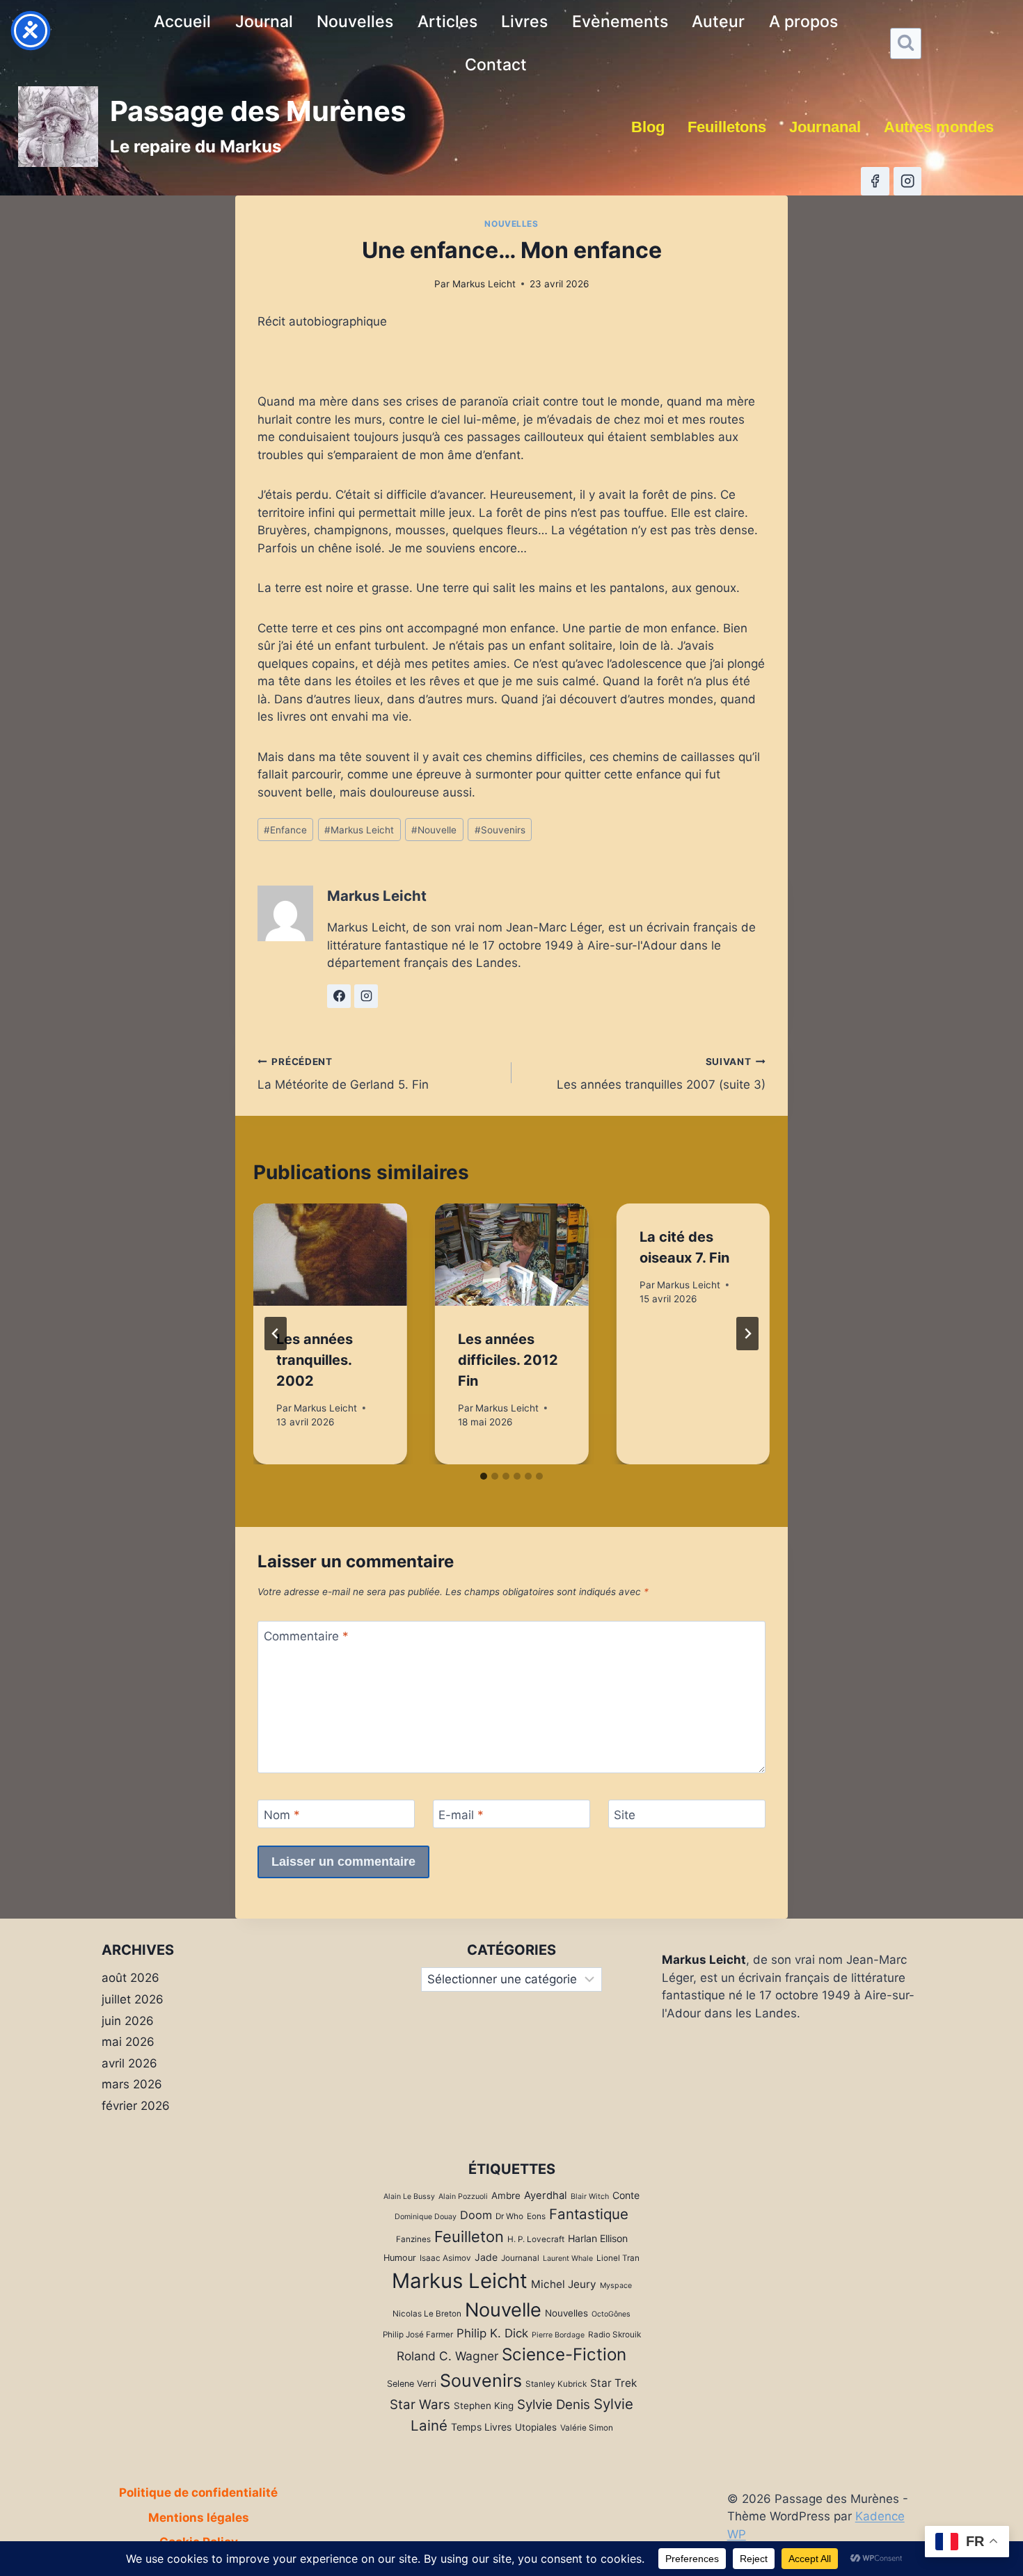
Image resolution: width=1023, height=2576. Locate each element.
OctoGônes (611, 2314)
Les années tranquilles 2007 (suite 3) (661, 1074)
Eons (536, 2216)
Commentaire (306, 1636)
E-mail (461, 1815)
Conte (626, 2195)
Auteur (718, 22)
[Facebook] (875, 181)
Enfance (285, 830)
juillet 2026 (133, 1999)
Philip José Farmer (418, 2335)
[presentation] (330, 1255)
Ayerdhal (546, 2195)
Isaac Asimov (445, 2258)
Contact (496, 65)
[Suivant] (747, 1334)
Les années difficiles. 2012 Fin (508, 1360)
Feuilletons (727, 127)
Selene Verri (412, 2384)
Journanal (825, 127)
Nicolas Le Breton (427, 2314)
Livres (524, 22)
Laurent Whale (568, 2258)
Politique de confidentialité (198, 2493)
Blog (648, 127)
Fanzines (413, 2239)
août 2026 (130, 1978)
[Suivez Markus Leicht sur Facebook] (339, 996)
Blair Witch (590, 2197)
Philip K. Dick (492, 2333)
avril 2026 (129, 2063)
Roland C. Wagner (447, 2356)
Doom (476, 2215)
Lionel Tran (618, 2258)
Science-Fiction (564, 2354)
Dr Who (509, 2216)
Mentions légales (199, 2518)
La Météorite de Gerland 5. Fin (343, 1074)
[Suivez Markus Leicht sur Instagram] (366, 996)
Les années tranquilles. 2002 (315, 1360)
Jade (486, 2257)
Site (625, 1815)
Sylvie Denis (554, 2405)
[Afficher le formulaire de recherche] (906, 43)
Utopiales (536, 2427)
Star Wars (420, 2405)
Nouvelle (434, 830)
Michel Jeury (564, 2284)
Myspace (616, 2286)
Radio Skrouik (614, 2335)
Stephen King (484, 2406)
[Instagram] (908, 181)
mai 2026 (128, 2042)
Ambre (506, 2195)
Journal (264, 22)
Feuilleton (469, 2237)
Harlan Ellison (598, 2238)
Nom (282, 1815)
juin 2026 (128, 2021)
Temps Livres (481, 2427)
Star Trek (613, 2383)
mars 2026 (132, 2084)
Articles (447, 22)
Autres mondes (939, 127)
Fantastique (589, 2214)
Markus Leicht (484, 284)
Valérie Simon (587, 2428)
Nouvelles (355, 22)
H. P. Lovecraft (536, 2239)
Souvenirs (500, 830)
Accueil (182, 22)
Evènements (620, 22)
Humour (400, 2258)
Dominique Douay (426, 2217)
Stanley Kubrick (556, 2384)
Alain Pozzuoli (463, 2197)
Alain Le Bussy (409, 2197)
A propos (803, 22)
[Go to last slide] (276, 1334)
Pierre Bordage (558, 2335)
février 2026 (136, 2106)
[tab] (484, 1476)
